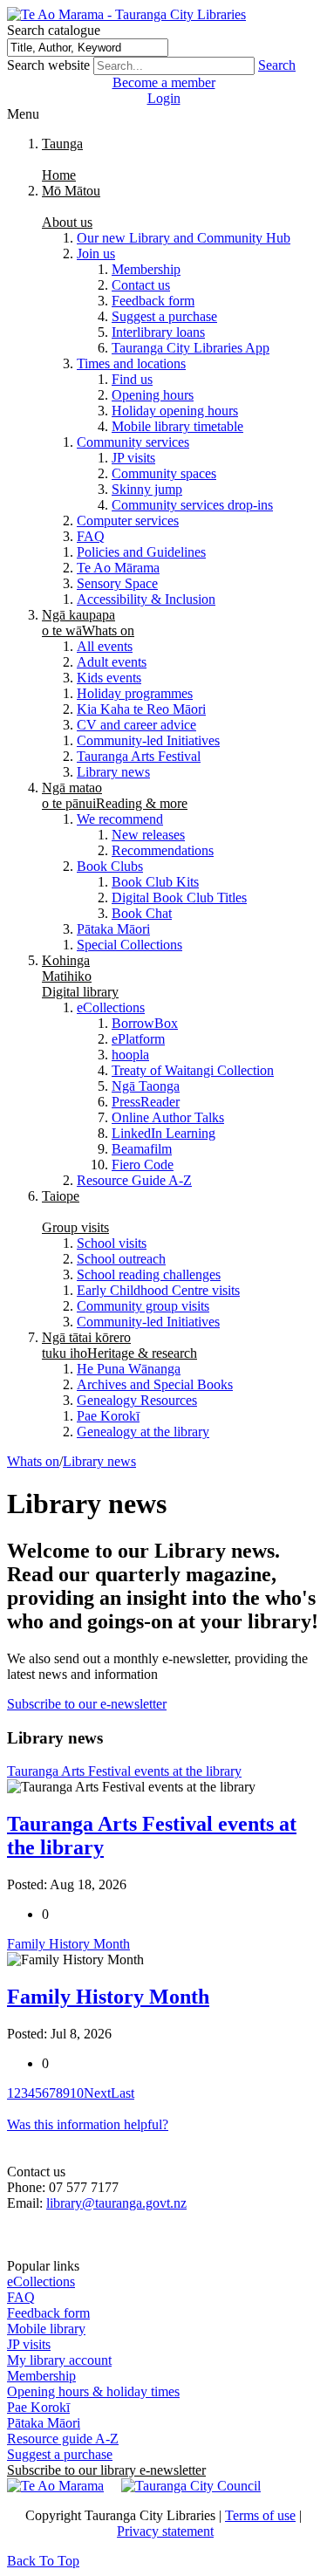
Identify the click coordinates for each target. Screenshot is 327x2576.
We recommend (120, 819)
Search (277, 65)
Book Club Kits (155, 882)
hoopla (130, 1055)
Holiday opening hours (175, 411)
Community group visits (143, 1306)
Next (97, 2093)
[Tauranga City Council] (191, 2486)
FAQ (91, 536)
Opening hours (153, 395)
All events (105, 646)
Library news (113, 772)
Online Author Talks (168, 1117)
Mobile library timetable (177, 426)
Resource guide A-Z (63, 2439)
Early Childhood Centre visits (158, 1290)
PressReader (146, 1102)
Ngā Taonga (146, 1086)
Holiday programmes (135, 693)
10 (77, 2093)
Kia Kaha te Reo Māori (141, 709)
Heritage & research (119, 1345)
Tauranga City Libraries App (191, 348)
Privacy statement (165, 2531)
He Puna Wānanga (129, 1369)
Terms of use (260, 2515)
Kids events (109, 678)
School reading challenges (149, 1274)
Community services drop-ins (192, 505)
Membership (146, 269)
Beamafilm (142, 1149)
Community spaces (164, 473)
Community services (133, 442)
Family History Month (108, 1997)
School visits (112, 1243)
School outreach (121, 1259)
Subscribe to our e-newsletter (87, 1704)
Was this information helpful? (88, 2124)
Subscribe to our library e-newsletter (106, 2470)
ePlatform (138, 1039)
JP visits (133, 458)
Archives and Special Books (155, 1384)
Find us (132, 379)
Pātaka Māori (113, 929)
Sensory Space (117, 583)
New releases (148, 835)
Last (123, 2093)
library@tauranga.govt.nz (116, 2203)
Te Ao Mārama (118, 568)
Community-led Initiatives (148, 740)
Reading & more (115, 795)
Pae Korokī (108, 1416)
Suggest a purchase (164, 316)
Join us (96, 253)
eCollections (111, 1007)
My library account (59, 2360)
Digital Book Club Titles (179, 897)
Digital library (80, 976)
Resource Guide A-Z (134, 1180)
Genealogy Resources (137, 1400)
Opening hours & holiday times (93, 2391)
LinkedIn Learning (163, 1133)
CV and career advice (136, 725)
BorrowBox (145, 1023)
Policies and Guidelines (141, 552)
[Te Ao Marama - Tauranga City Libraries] (126, 14)
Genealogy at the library (143, 1432)
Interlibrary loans (158, 332)
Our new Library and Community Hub (184, 238)
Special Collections (129, 945)
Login (164, 98)
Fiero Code (143, 1165)
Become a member (164, 82)
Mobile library (46, 2329)
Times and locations (131, 363)
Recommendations (163, 850)
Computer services (128, 521)
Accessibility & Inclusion (146, 599)
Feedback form (153, 301)
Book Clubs (110, 866)
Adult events (112, 662)
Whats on (88, 623)
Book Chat (142, 913)
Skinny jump (147, 489)
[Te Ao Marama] (55, 2486)
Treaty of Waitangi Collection (193, 1070)
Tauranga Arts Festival (139, 756)
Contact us (141, 285)
